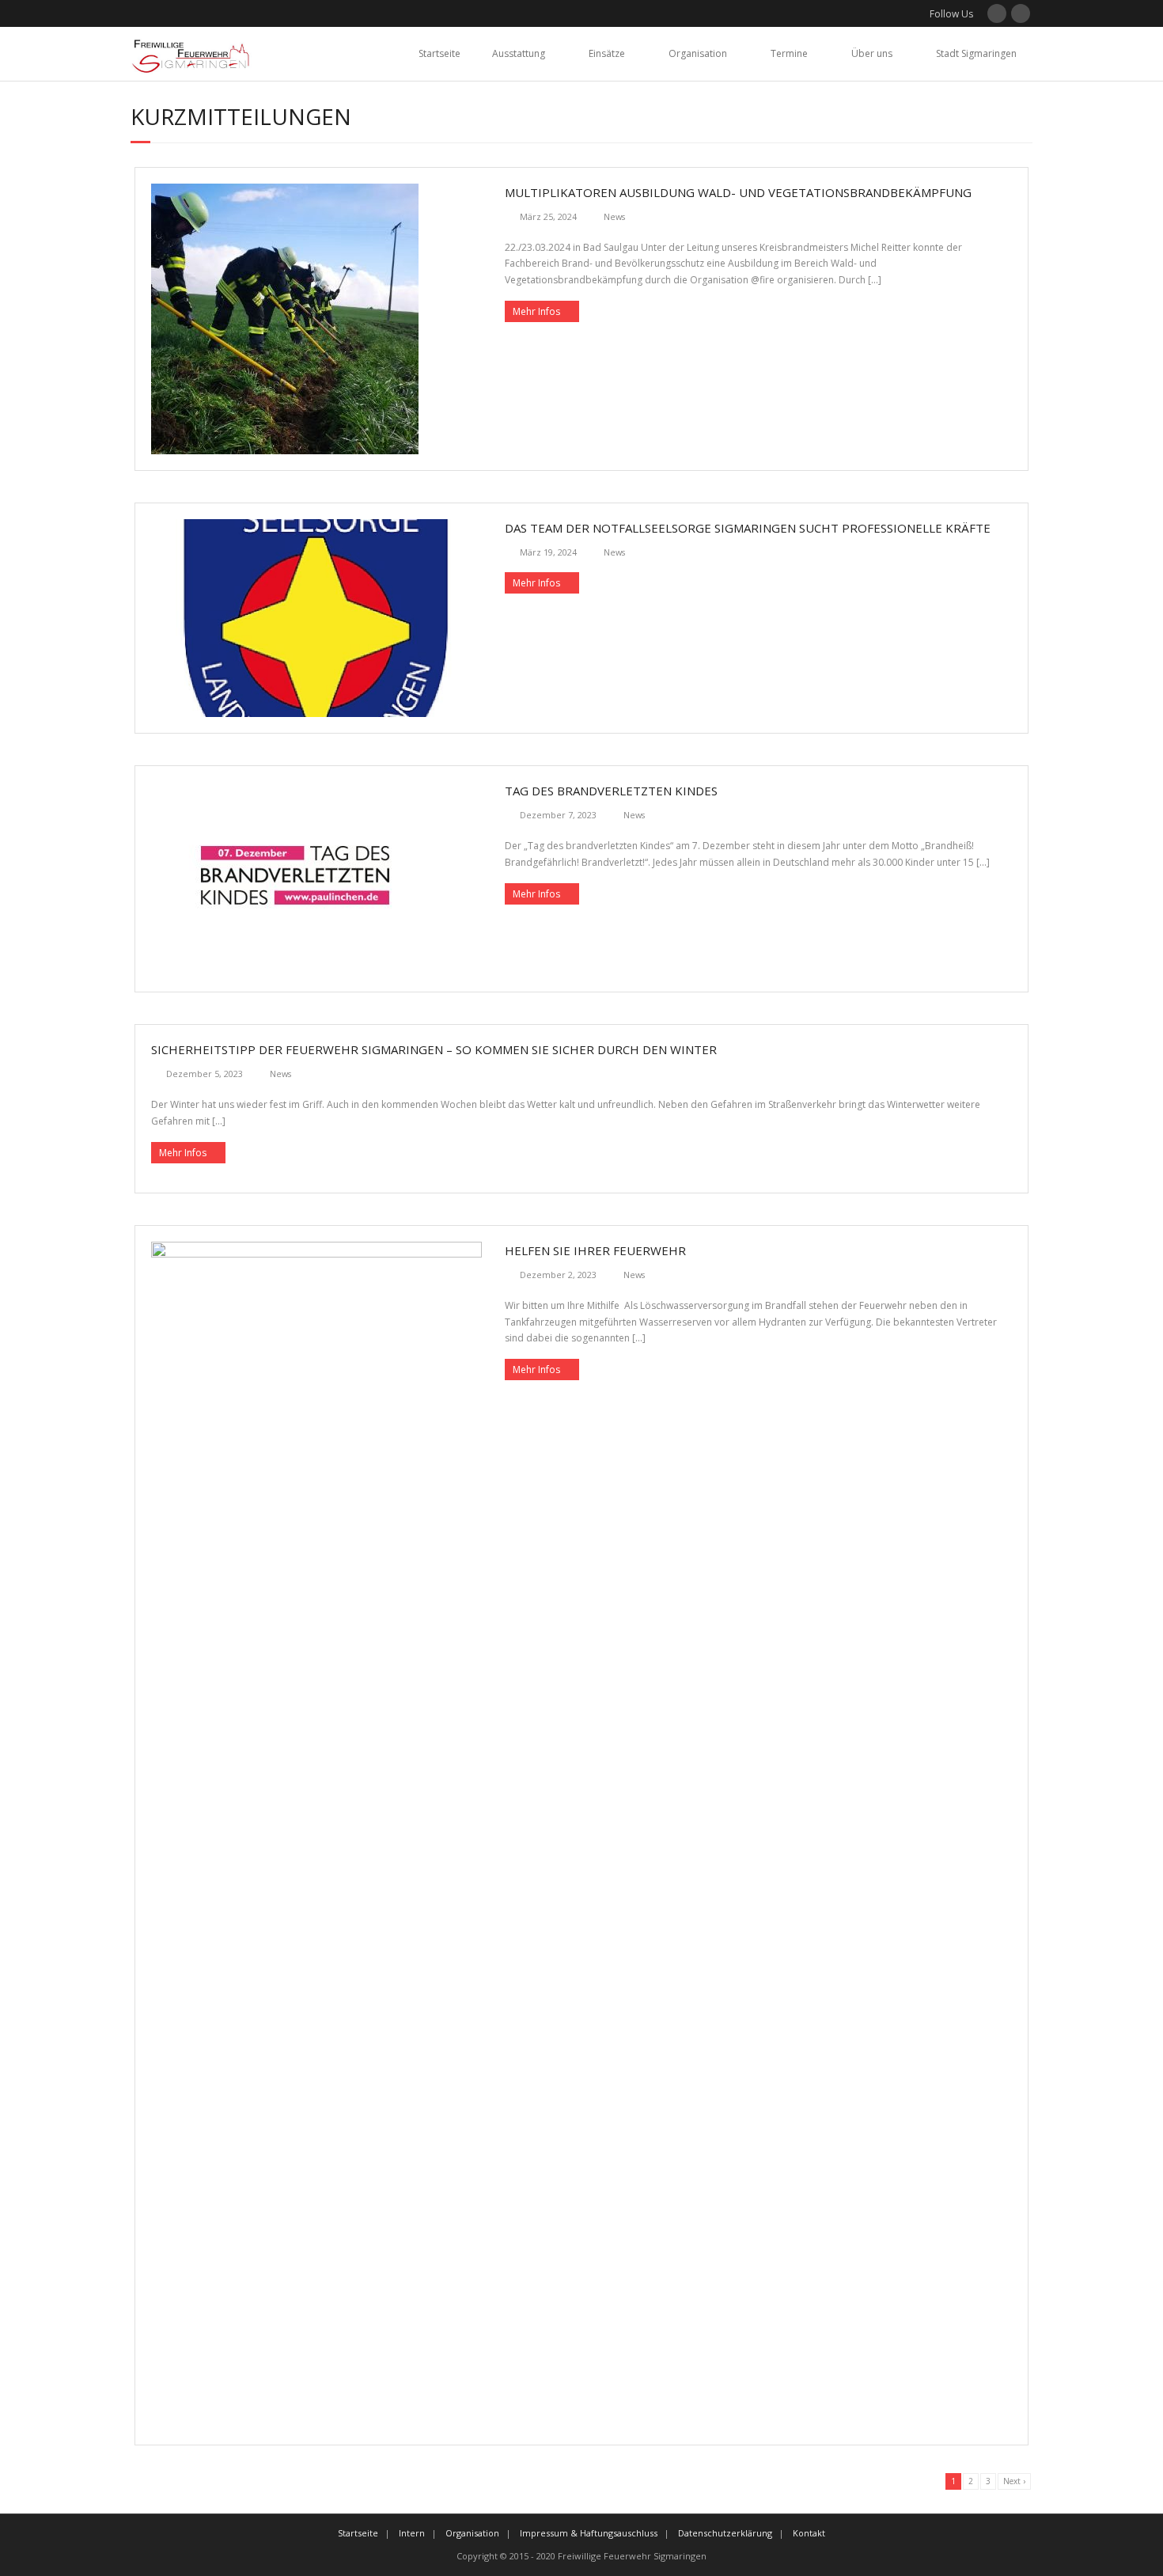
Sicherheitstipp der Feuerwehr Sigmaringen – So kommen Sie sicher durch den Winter (434, 1049)
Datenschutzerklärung (725, 2533)
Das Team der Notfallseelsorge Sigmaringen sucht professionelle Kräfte (748, 528)
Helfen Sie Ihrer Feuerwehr (595, 1250)
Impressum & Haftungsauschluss (589, 2533)
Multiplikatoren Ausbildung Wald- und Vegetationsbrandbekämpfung (738, 192)
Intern (412, 2533)
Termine (789, 53)
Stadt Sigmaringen (976, 53)
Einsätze (607, 53)
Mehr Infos (536, 311)
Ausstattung (519, 53)
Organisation (698, 53)
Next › (1014, 2481)
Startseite (439, 53)
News (614, 216)
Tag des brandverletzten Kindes (611, 791)
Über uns (872, 53)
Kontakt (809, 2533)
